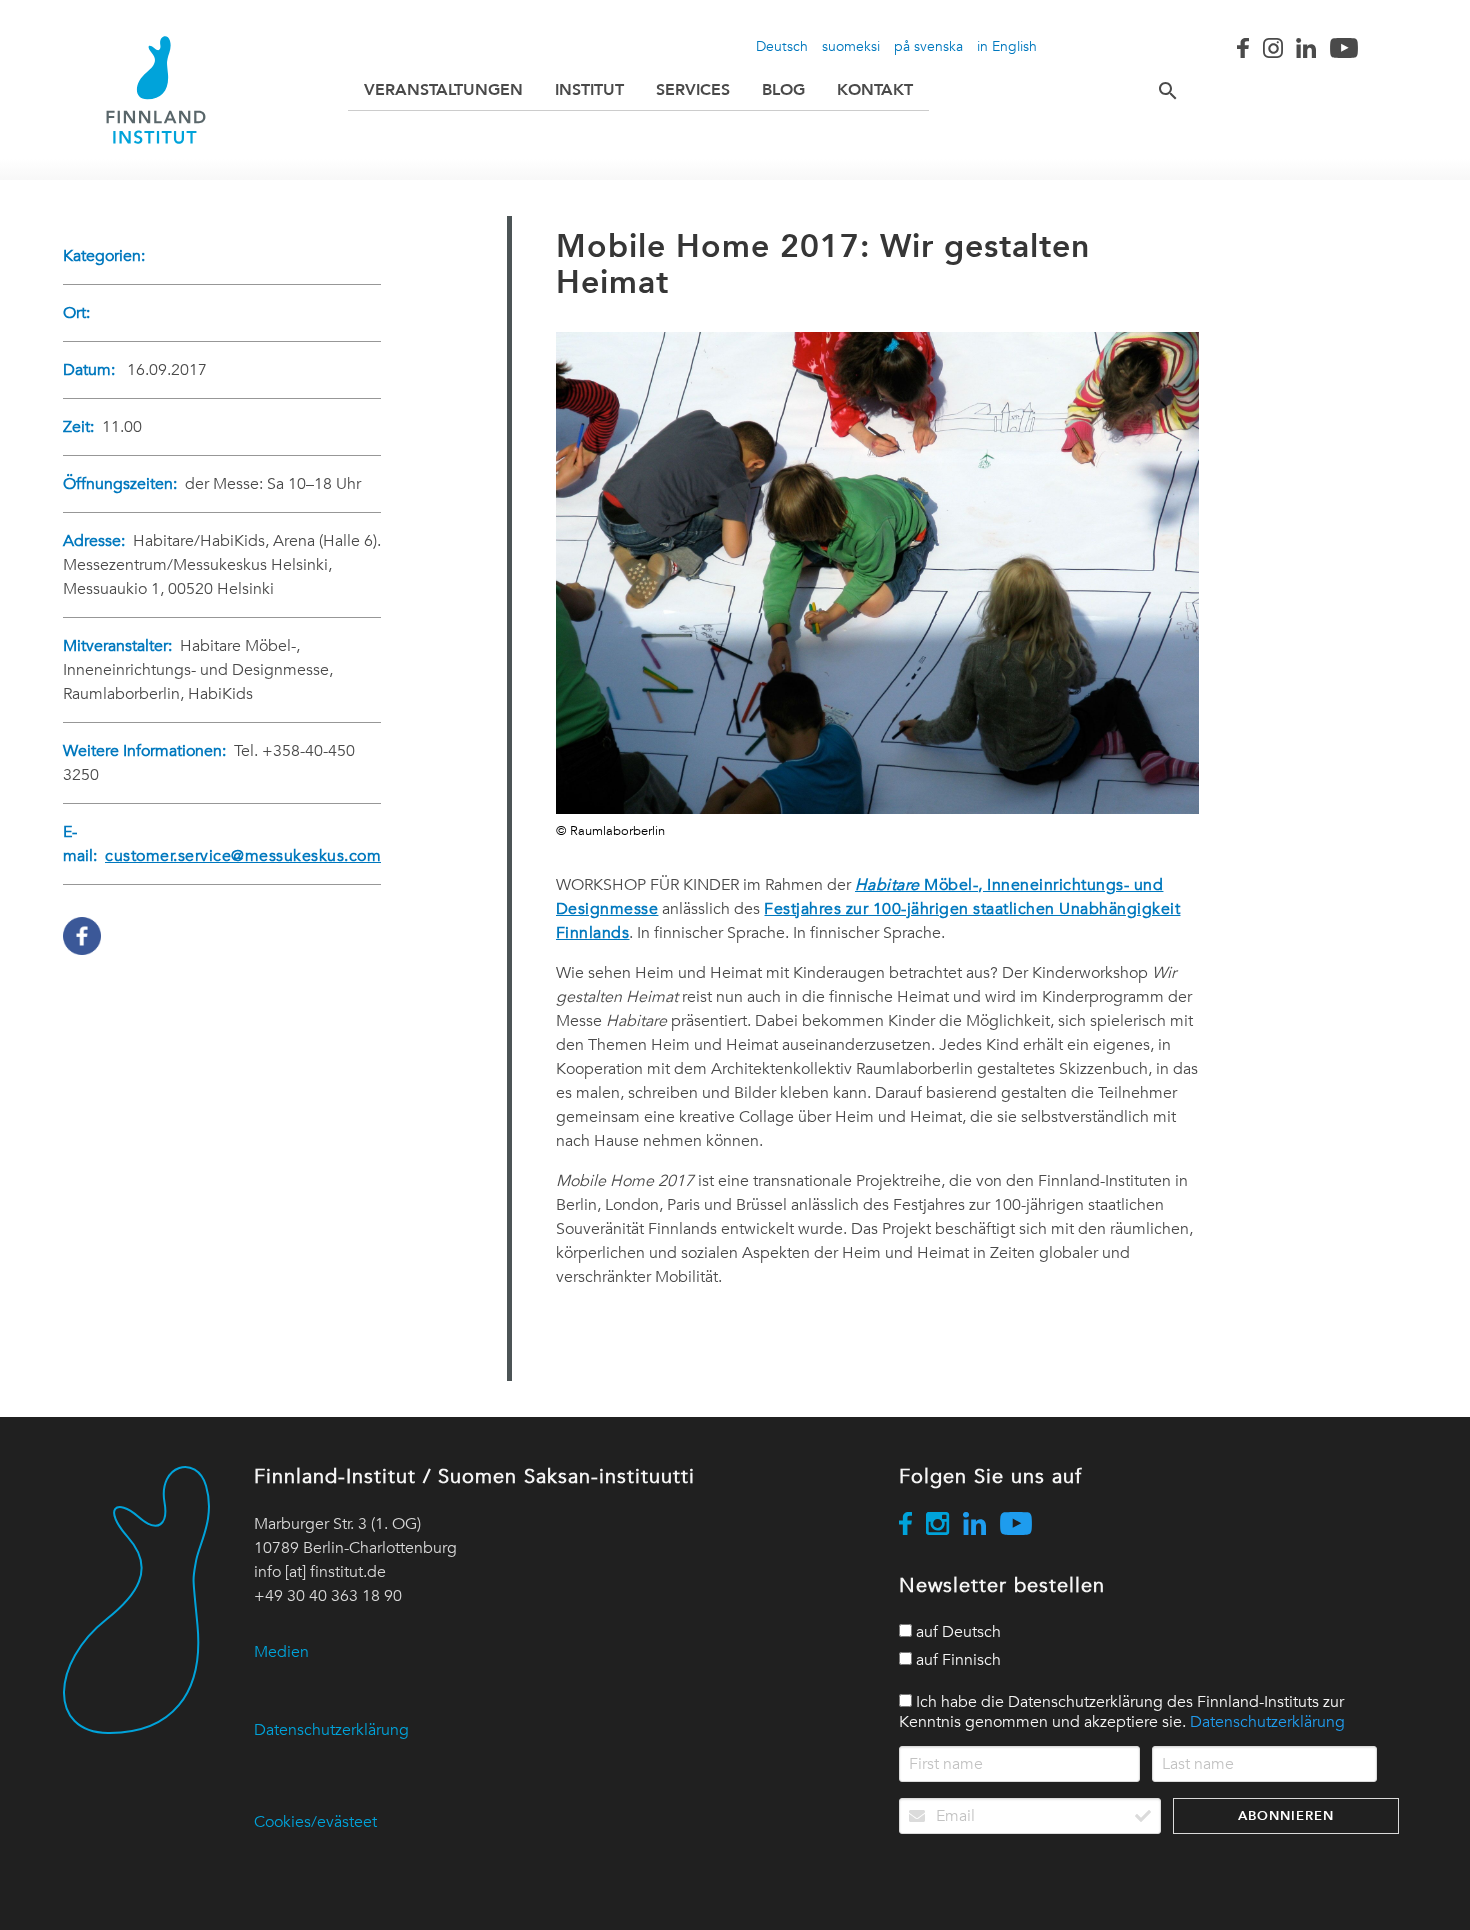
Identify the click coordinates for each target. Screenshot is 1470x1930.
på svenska (928, 46)
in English (1007, 46)
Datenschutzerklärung (331, 1730)
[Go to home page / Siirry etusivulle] (156, 90)
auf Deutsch (956, 1632)
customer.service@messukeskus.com (243, 856)
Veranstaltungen (443, 89)
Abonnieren (1286, 1815)
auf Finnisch (956, 1660)
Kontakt (875, 89)
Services (693, 89)
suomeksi (851, 46)
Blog (783, 89)
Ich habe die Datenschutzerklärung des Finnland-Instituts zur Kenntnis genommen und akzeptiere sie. (1122, 1712)
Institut (589, 89)
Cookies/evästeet (315, 1822)
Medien (281, 1652)
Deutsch (782, 46)
